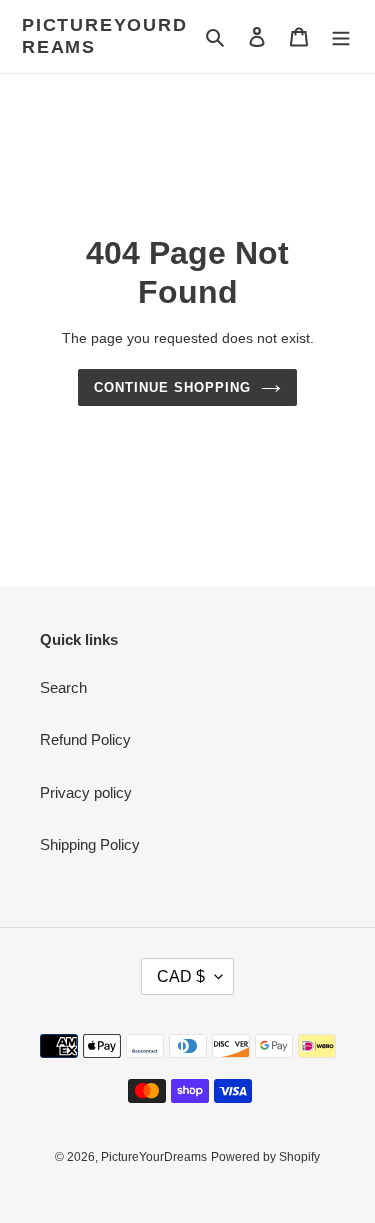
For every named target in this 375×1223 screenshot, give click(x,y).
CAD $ (181, 976)
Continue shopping (173, 387)
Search (63, 687)
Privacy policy (86, 792)
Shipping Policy (90, 844)
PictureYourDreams (105, 36)
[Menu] (341, 36)
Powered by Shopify (265, 1157)
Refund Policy (85, 739)
